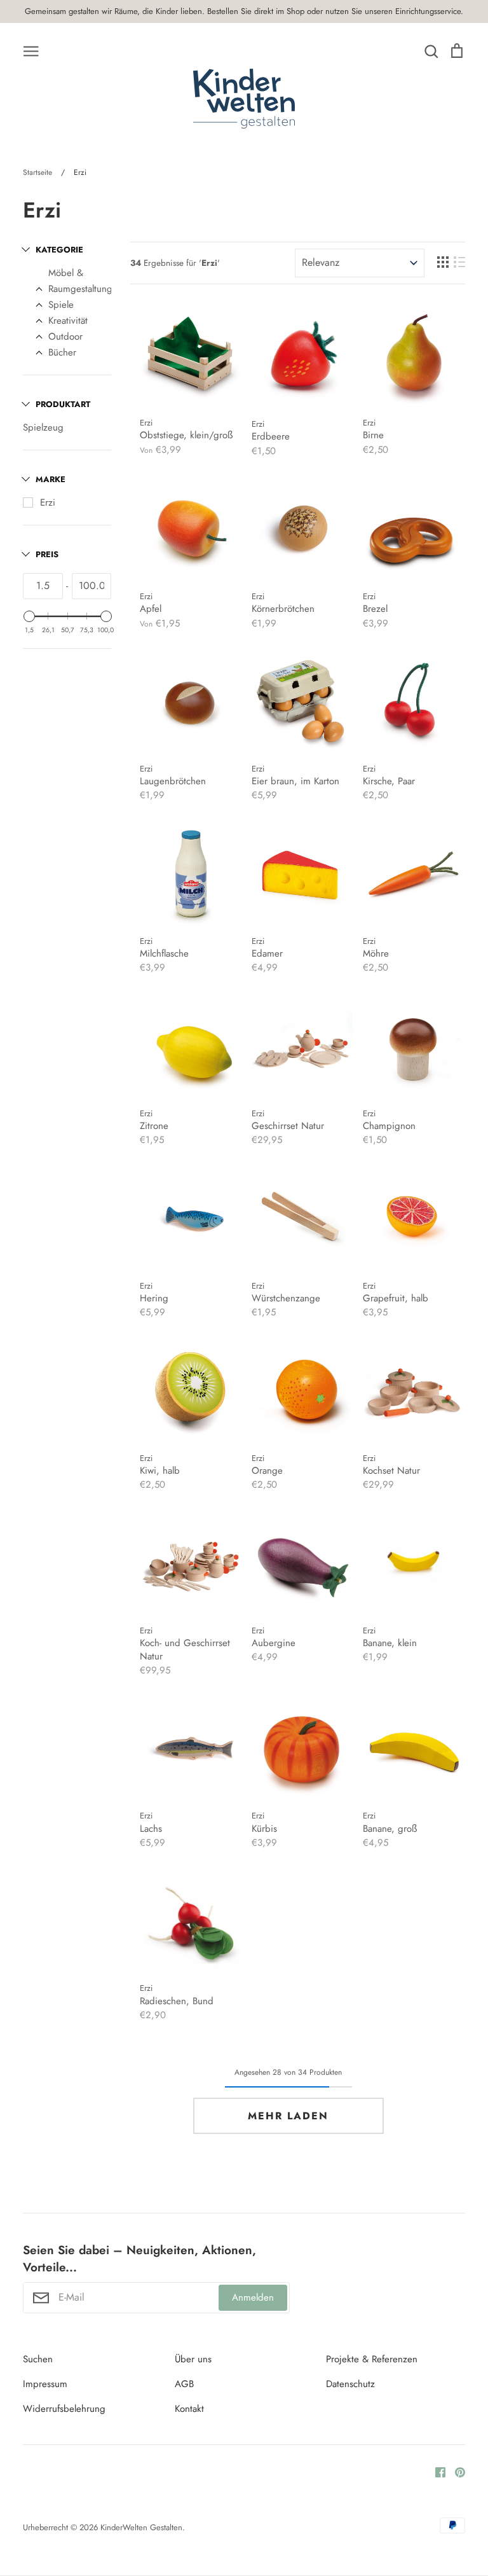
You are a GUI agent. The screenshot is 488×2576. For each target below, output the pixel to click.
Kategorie (59, 250)
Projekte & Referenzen (372, 2359)
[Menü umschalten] (31, 50)
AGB (184, 2384)
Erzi (48, 502)
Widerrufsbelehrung (64, 2409)
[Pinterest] (455, 2472)
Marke (51, 479)
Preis (47, 554)
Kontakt (189, 2409)
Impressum (45, 2384)
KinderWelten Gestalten (141, 2527)
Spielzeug (43, 427)
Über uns (193, 2359)
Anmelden (253, 2297)
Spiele (61, 305)
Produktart (63, 404)
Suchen (38, 2359)
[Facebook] (436, 2472)
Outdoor (65, 336)
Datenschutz (350, 2384)
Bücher (62, 352)
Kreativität (68, 321)
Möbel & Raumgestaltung (80, 281)
